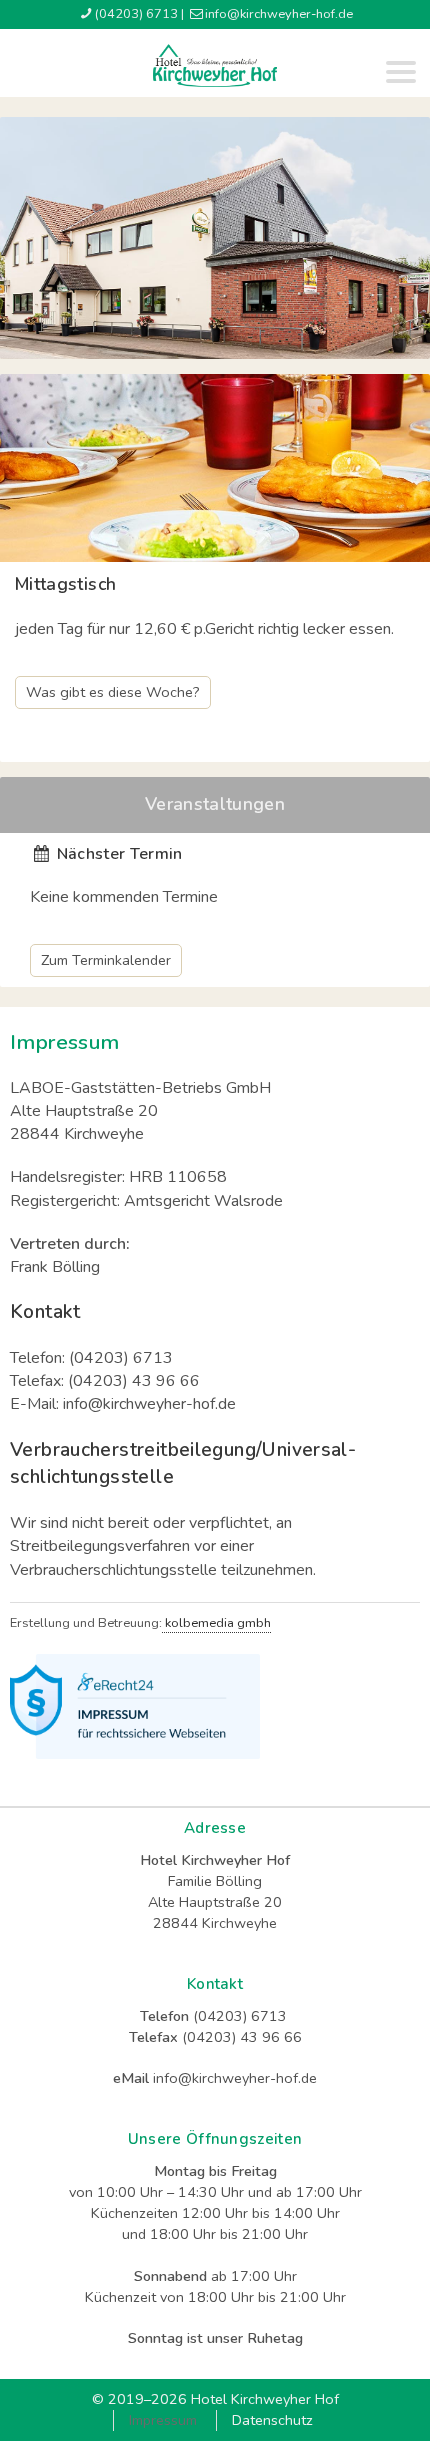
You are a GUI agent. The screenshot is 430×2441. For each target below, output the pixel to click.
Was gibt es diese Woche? (113, 692)
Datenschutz (272, 2420)
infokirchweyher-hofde (279, 14)
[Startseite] (215, 66)
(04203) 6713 (136, 14)
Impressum (163, 2420)
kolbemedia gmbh (216, 1623)
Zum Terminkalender (106, 960)
